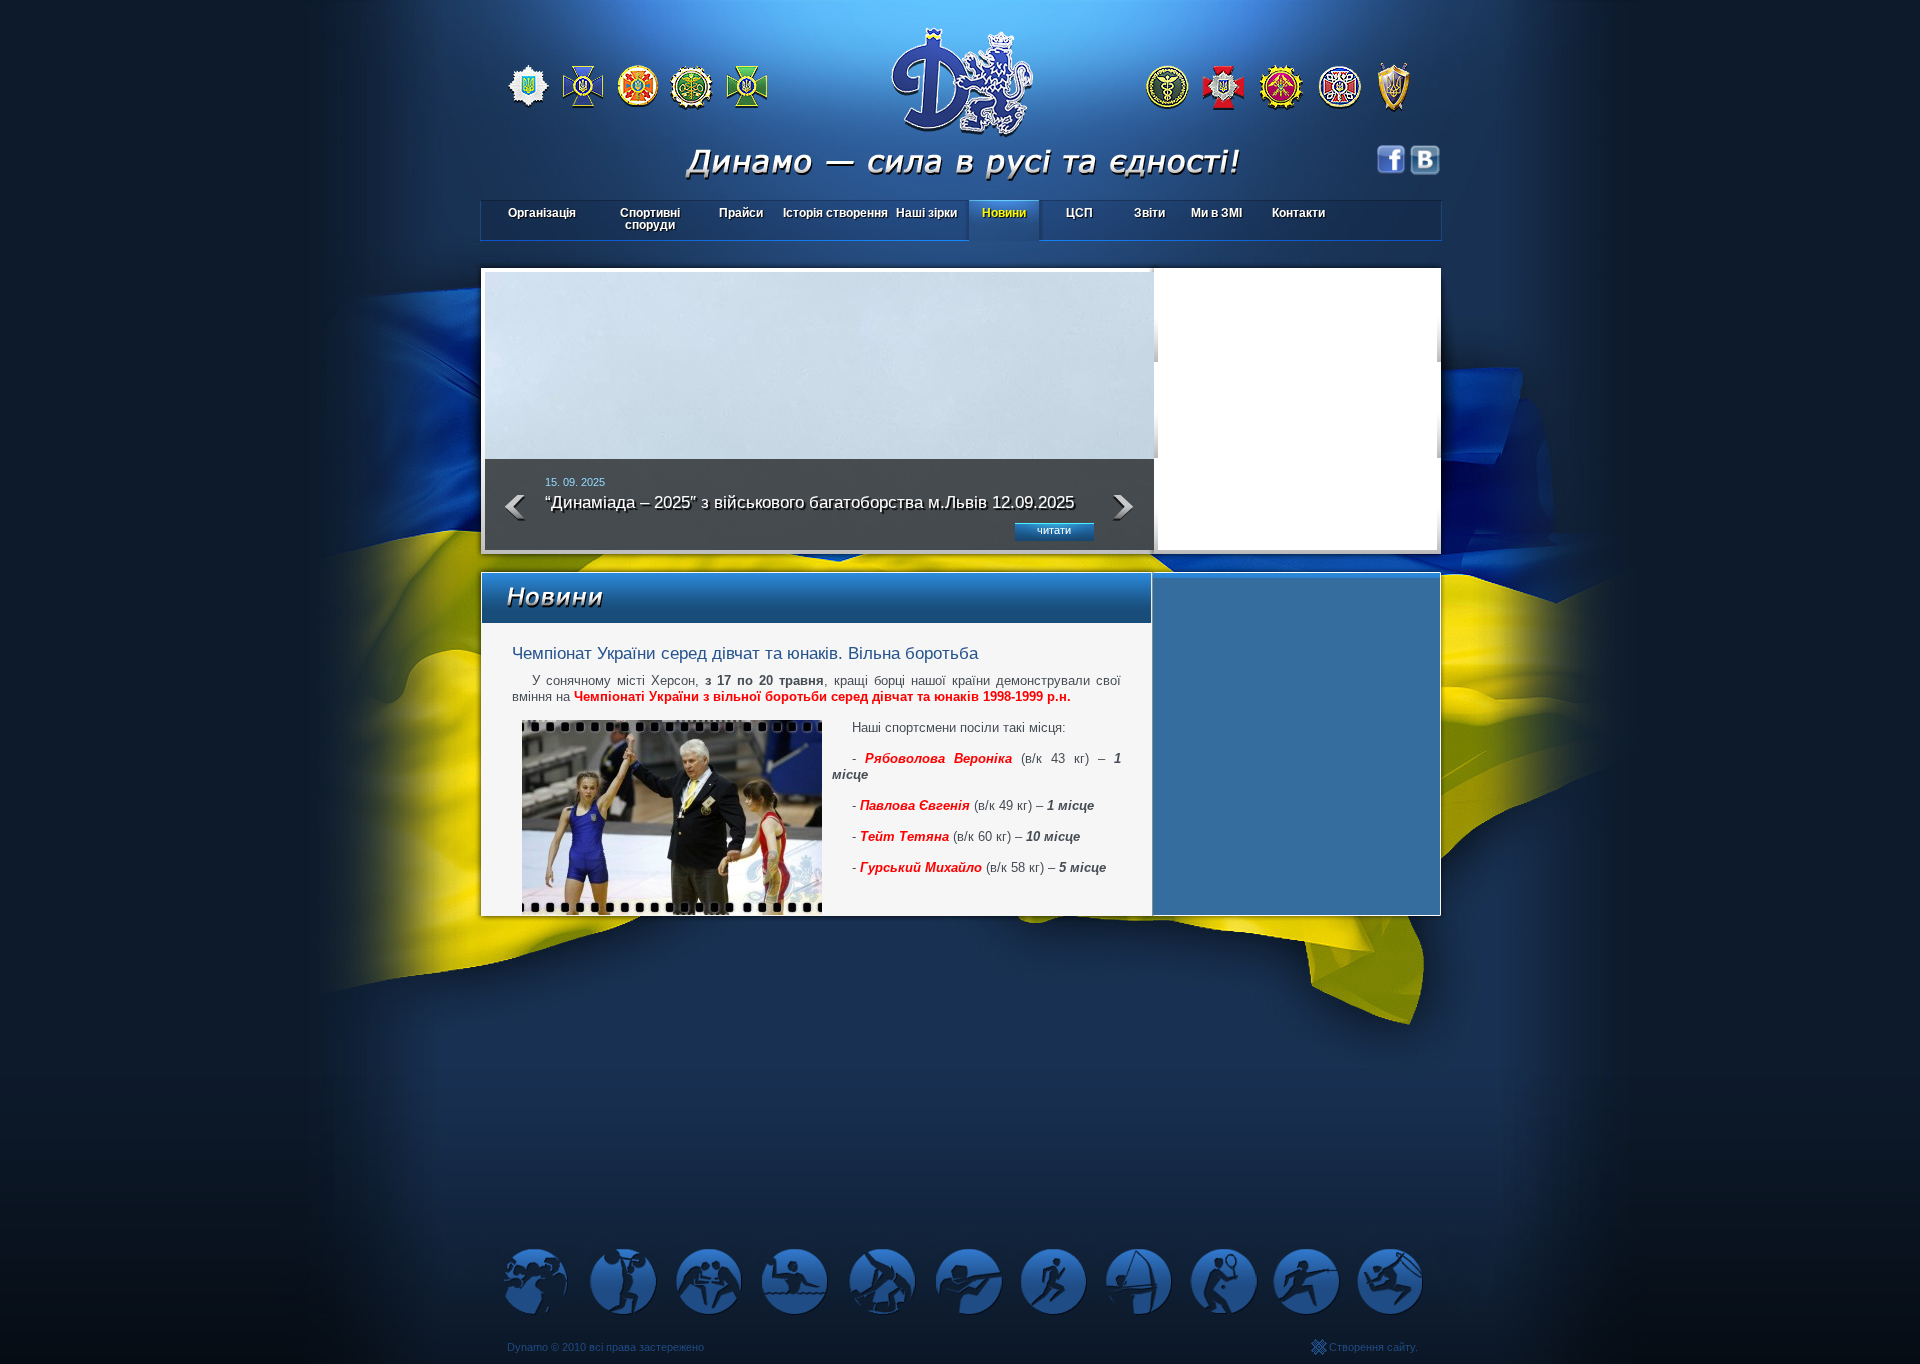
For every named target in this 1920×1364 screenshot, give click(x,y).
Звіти (1149, 213)
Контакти (1298, 213)
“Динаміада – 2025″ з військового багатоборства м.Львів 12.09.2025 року (809, 511)
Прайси (741, 213)
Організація (542, 213)
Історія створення (835, 213)
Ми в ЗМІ (1216, 213)
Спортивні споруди (650, 219)
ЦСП (1068, 214)
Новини (1004, 213)
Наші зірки (923, 214)
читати (1054, 530)
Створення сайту (1372, 1347)
